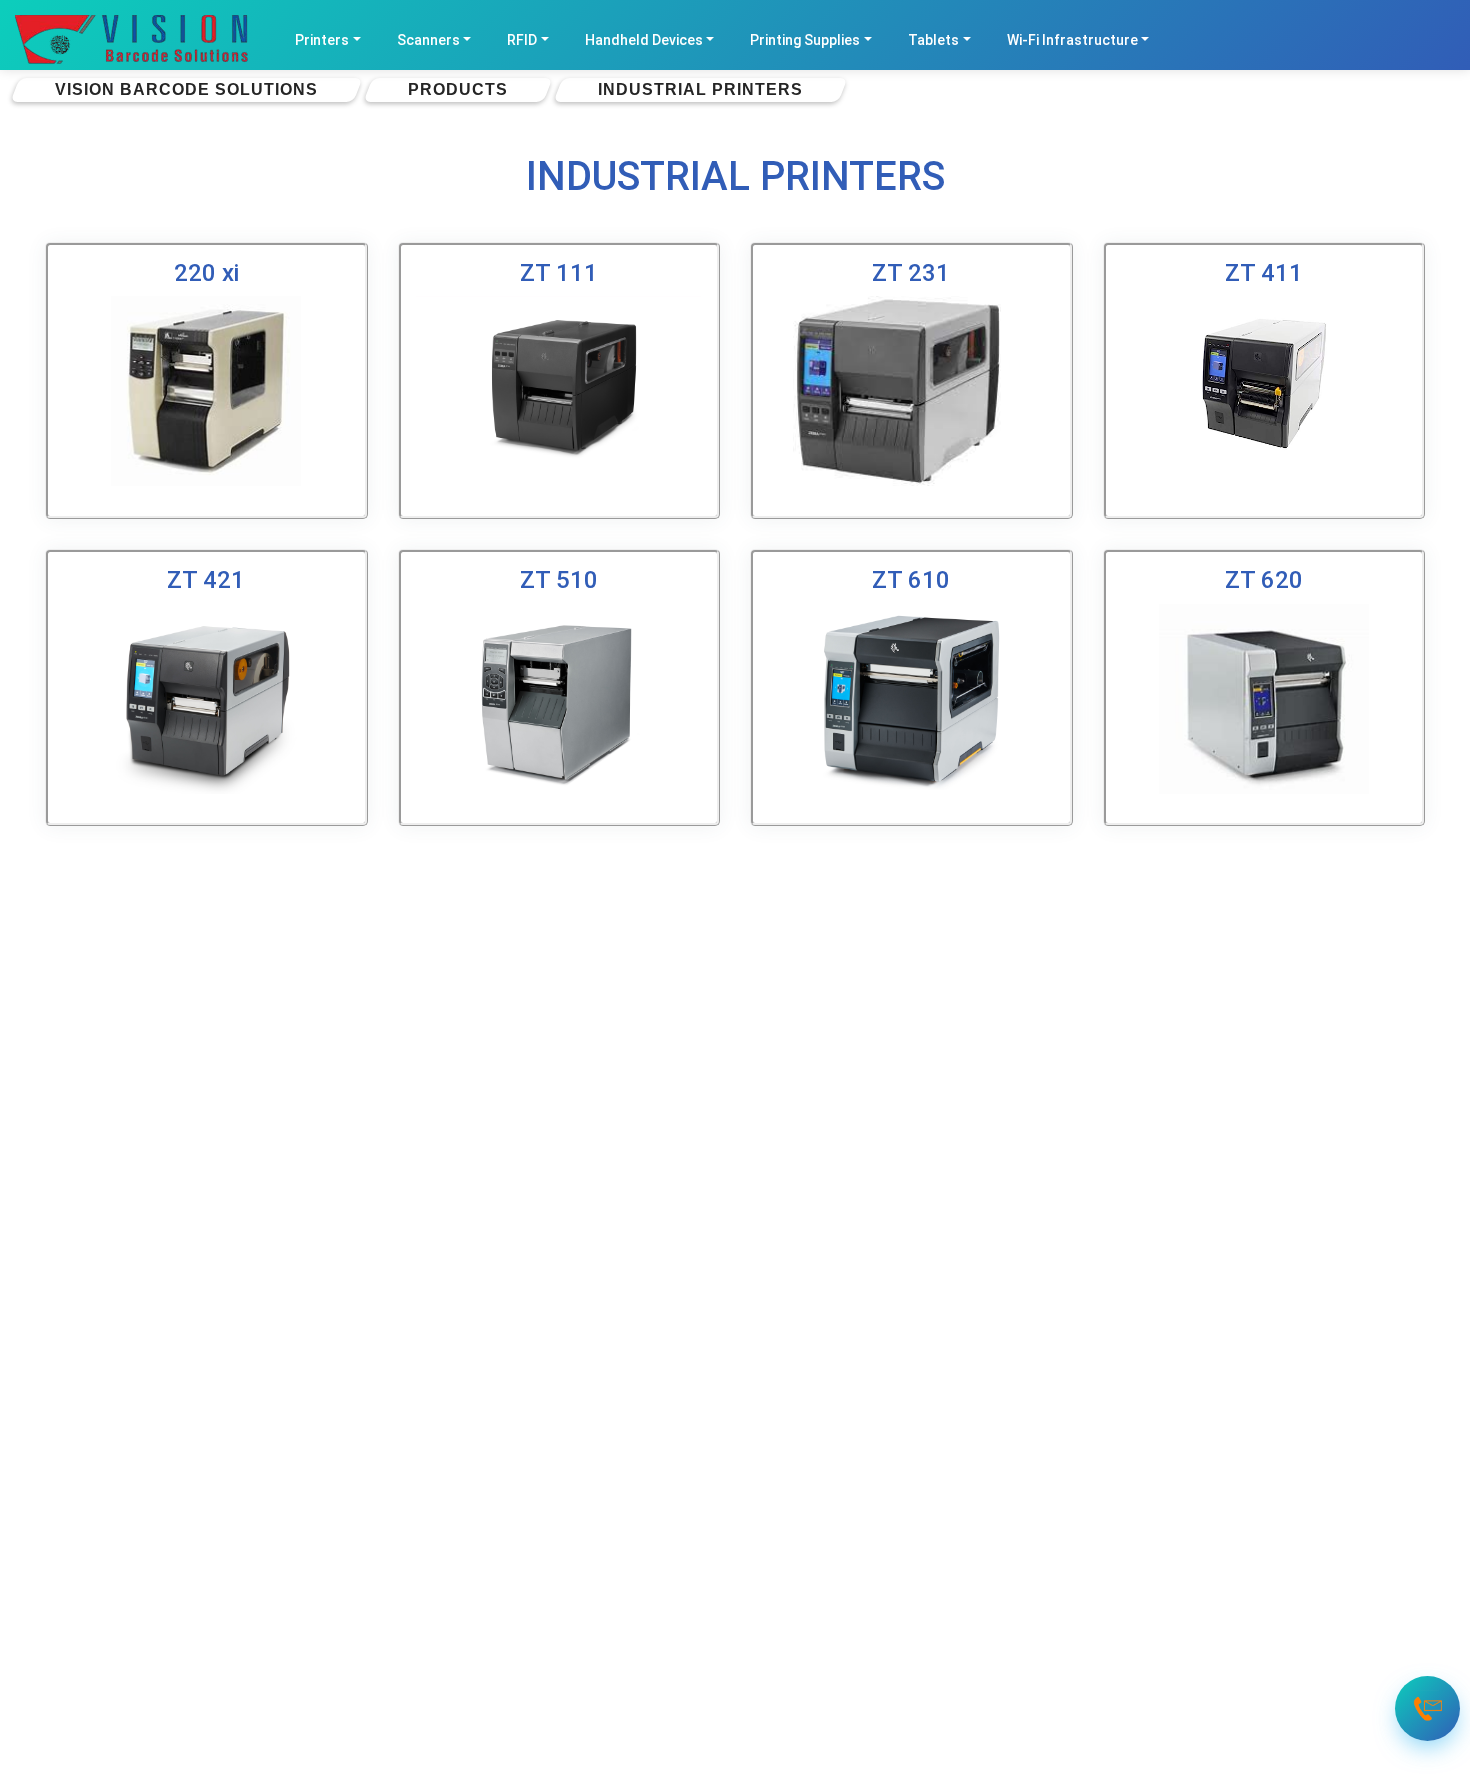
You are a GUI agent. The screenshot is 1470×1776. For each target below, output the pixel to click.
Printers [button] (322, 40)
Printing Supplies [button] (805, 40)
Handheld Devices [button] (644, 40)
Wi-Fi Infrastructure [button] (1072, 40)
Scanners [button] (428, 40)
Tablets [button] (933, 40)
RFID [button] (522, 40)
